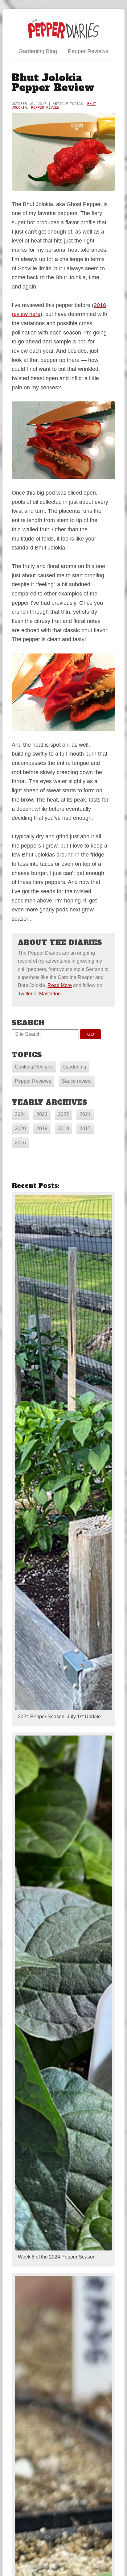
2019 (42, 1128)
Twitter (25, 994)
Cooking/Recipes (34, 1067)
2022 (63, 1114)
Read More (60, 985)
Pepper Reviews (88, 51)
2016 (20, 1143)
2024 (20, 1114)
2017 (85, 1128)
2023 (42, 1114)
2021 (85, 1114)
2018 (63, 1128)
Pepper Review (45, 108)
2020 (20, 1128)
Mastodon (50, 994)
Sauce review (77, 1081)
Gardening (75, 1067)
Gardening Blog (38, 51)
